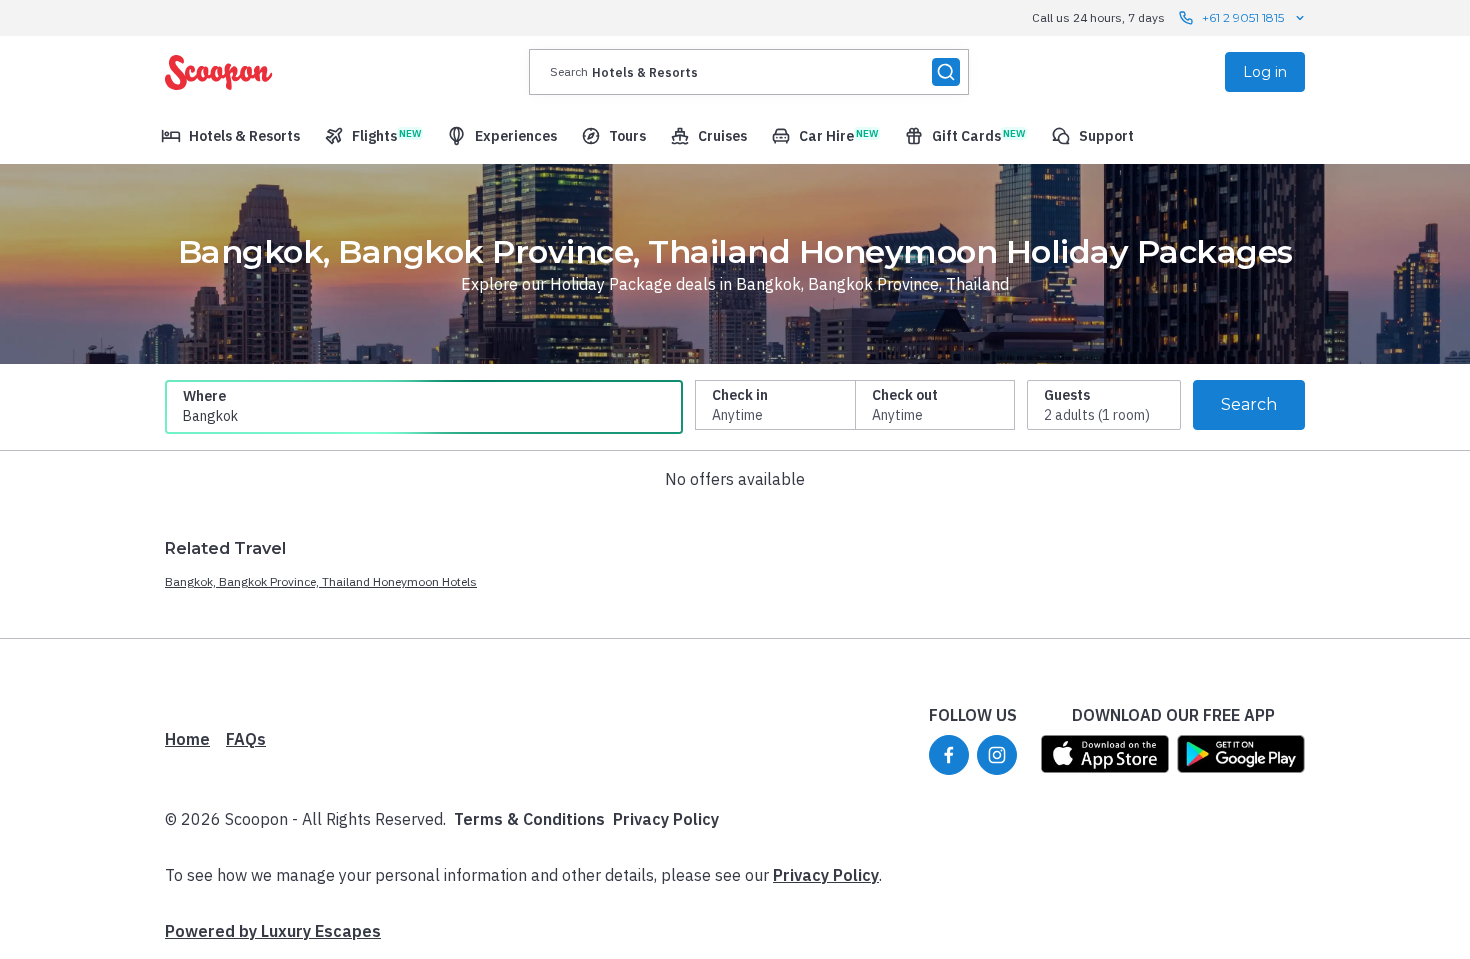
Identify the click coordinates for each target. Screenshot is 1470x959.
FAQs (246, 739)
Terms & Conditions (529, 819)
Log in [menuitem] (1265, 72)
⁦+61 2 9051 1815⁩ (1243, 17)
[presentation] (749, 72)
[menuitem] (230, 136)
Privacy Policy (666, 819)
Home (187, 739)
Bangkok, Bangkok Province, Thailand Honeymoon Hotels (321, 581)
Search (1249, 404)
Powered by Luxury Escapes (273, 931)
